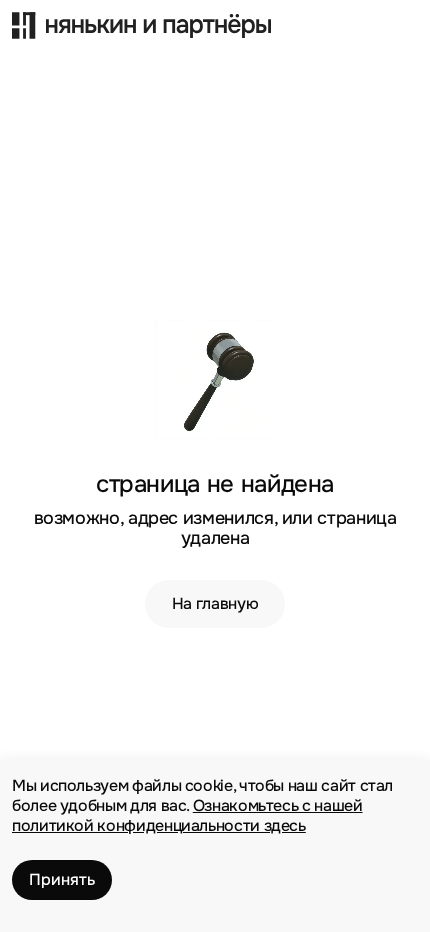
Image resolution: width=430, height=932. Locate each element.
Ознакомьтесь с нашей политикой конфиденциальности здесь (187, 815)
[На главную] (191, 19)
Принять (62, 879)
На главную (215, 603)
